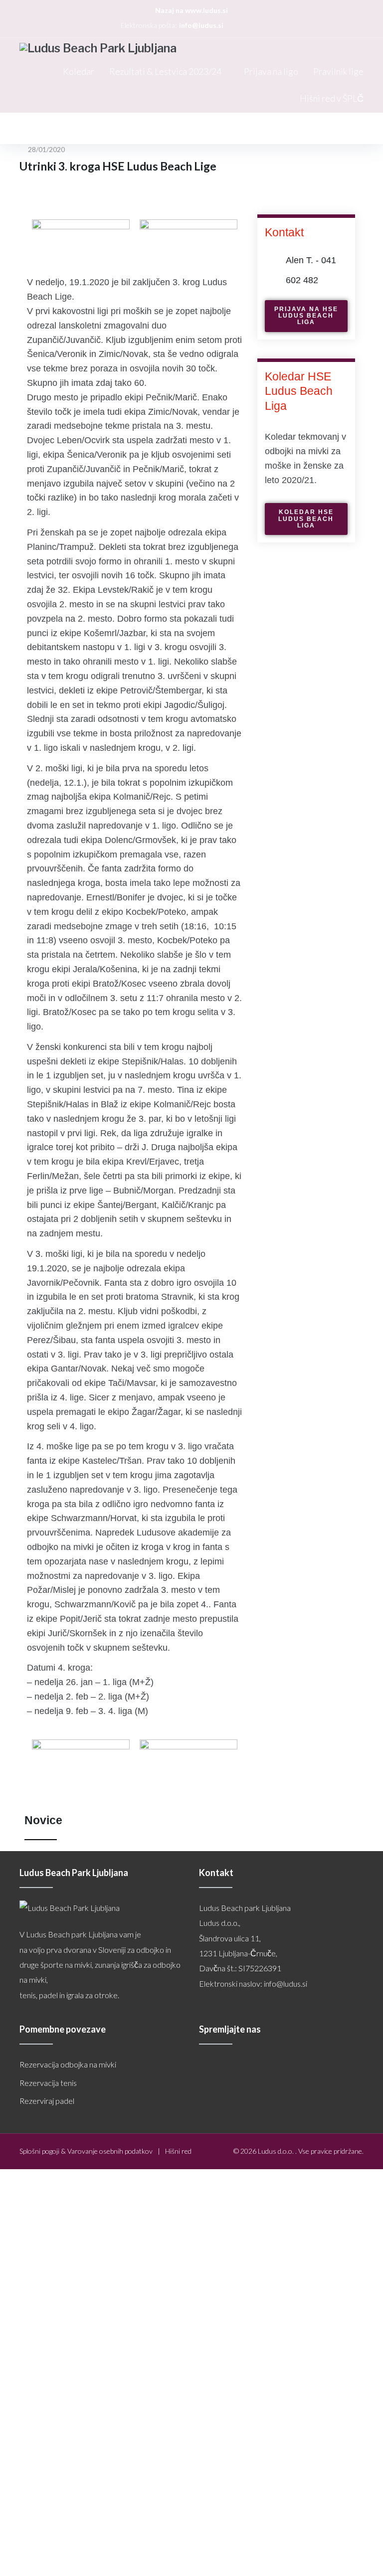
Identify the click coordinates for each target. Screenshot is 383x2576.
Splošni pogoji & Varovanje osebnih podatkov (86, 2151)
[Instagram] (248, 25)
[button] (306, 316)
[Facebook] (236, 25)
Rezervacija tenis (48, 2083)
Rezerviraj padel (47, 2101)
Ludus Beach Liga (46, 128)
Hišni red (178, 2151)
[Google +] (259, 25)
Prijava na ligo (271, 71)
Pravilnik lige (338, 71)
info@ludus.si (201, 25)
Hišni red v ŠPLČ (332, 98)
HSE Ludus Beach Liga (118, 128)
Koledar (79, 71)
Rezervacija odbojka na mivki (68, 2064)
